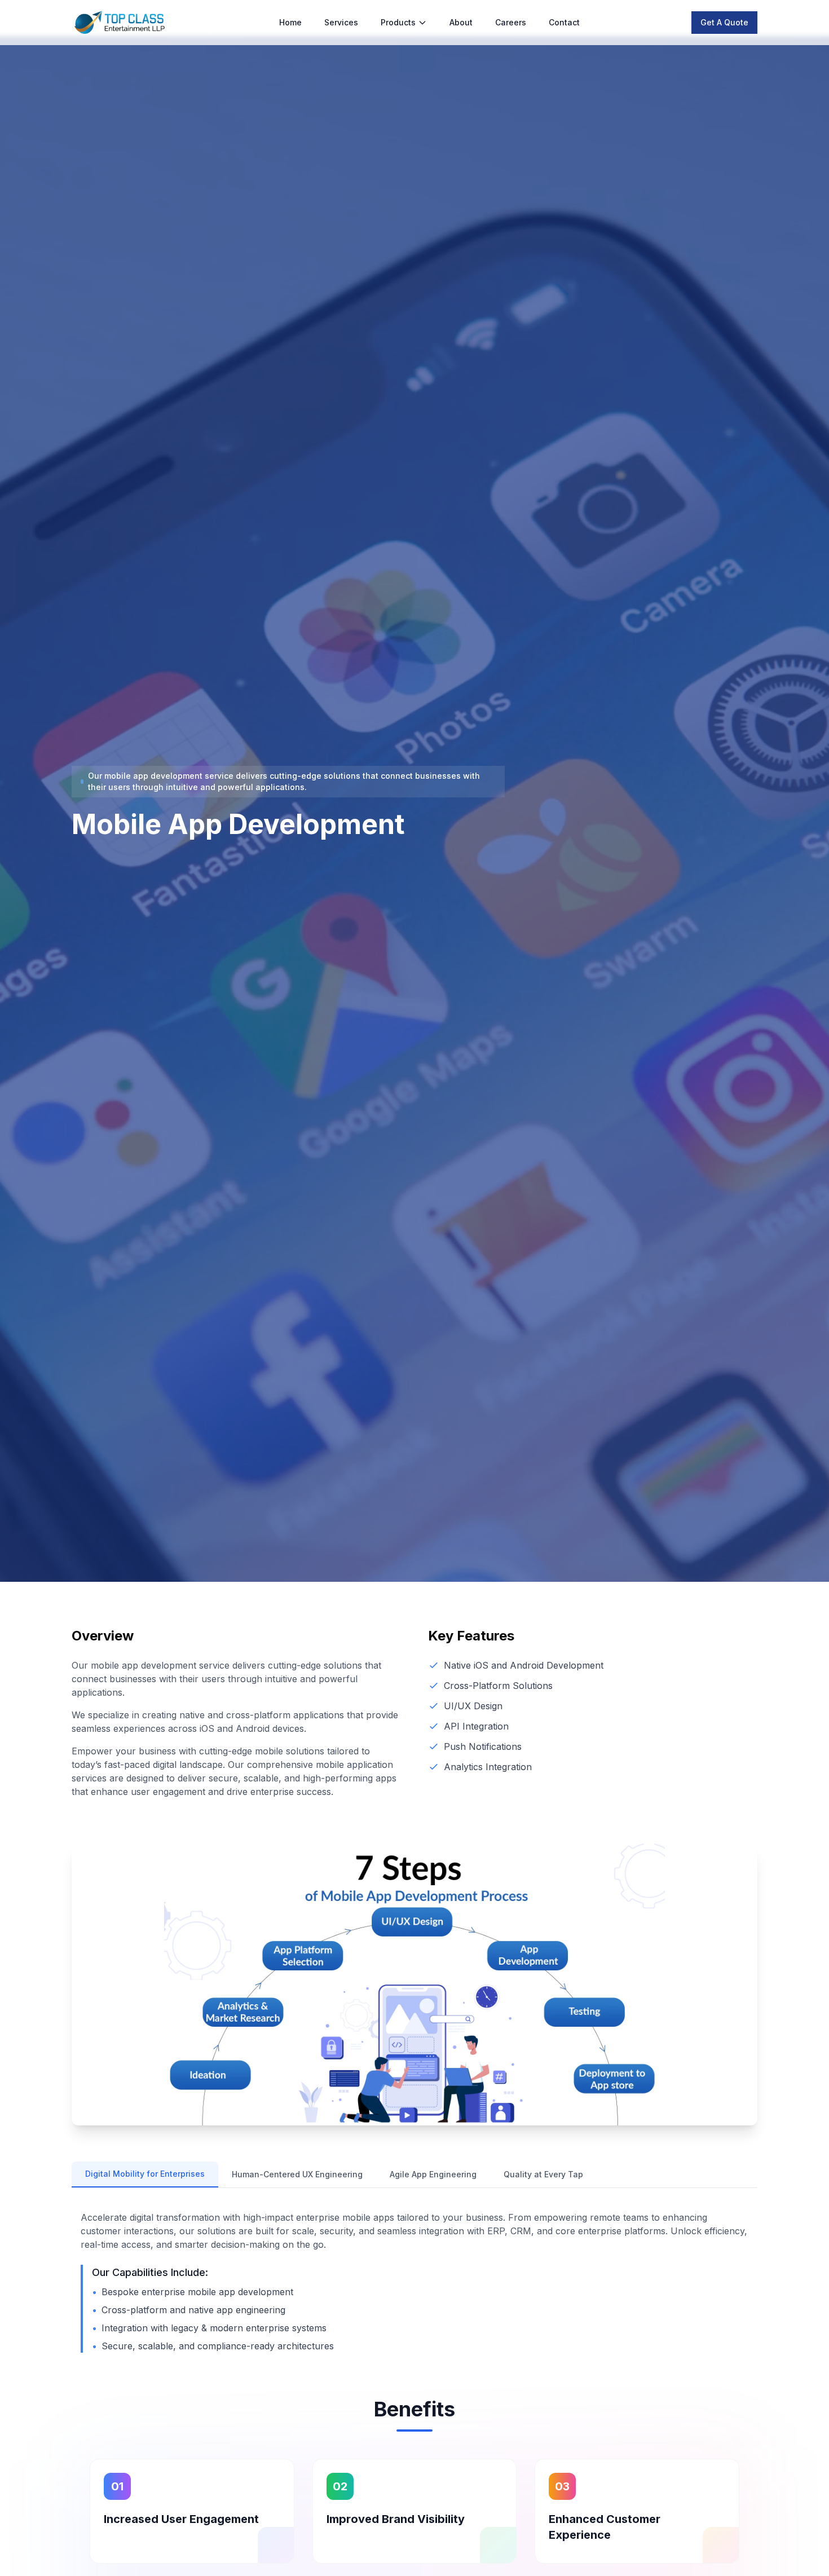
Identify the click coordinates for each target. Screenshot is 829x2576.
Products (398, 22)
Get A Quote (724, 22)
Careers (511, 22)
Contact (564, 22)
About (461, 22)
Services (341, 22)
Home (290, 22)
